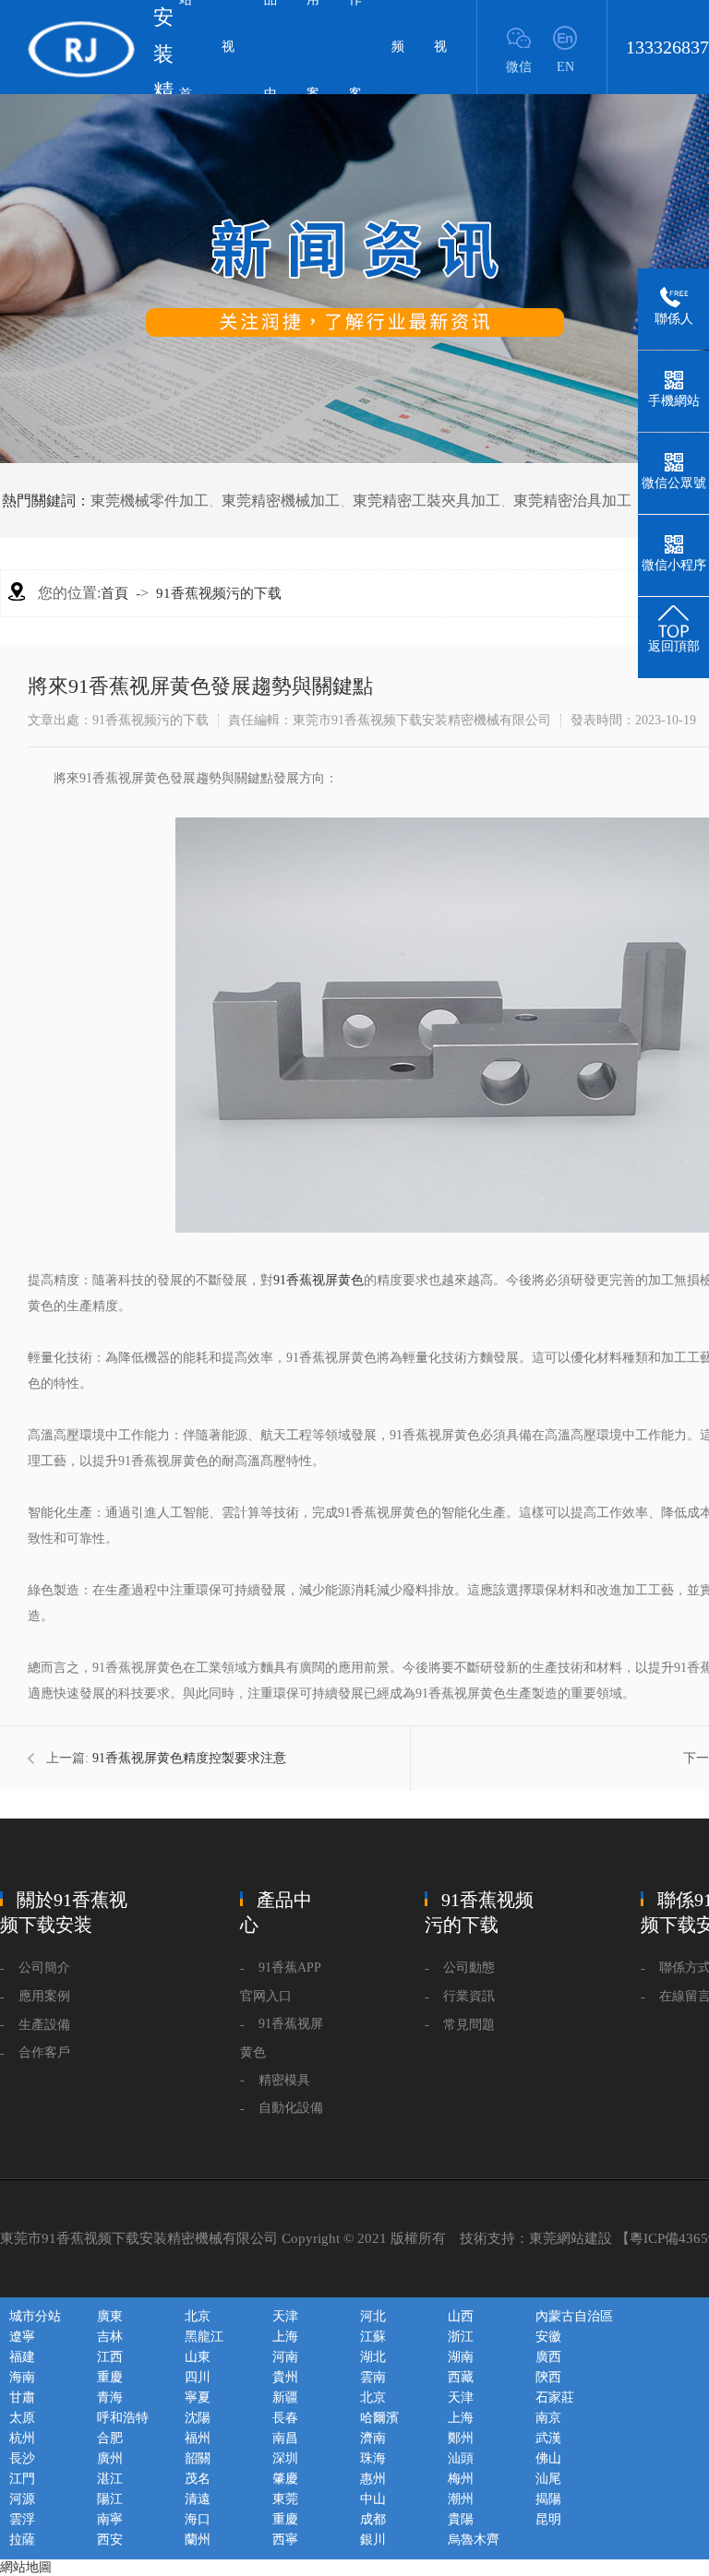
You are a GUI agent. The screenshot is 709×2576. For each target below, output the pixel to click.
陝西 (548, 2377)
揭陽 (548, 2499)
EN (565, 67)
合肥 (110, 2438)
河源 (22, 2499)
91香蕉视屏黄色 (318, 1280)
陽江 (110, 2499)
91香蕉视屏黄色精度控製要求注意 (189, 1758)
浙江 (461, 2337)
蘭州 (198, 2540)
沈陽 (198, 2418)
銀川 (373, 2540)
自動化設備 (291, 2108)
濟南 (373, 2438)
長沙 (22, 2458)
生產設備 (44, 2025)
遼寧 (22, 2337)
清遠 (198, 2499)
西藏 (461, 2377)
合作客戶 (44, 2052)
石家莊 (555, 2397)
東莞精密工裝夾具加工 (427, 501)
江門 (22, 2479)
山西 (461, 2316)
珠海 (373, 2458)
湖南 (461, 2357)
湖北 (373, 2357)
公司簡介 (44, 1968)
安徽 (548, 2337)
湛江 (110, 2479)
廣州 (110, 2458)
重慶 (110, 2377)
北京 (198, 2316)
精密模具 (284, 2080)
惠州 (373, 2479)
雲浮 (22, 2519)
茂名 (198, 2479)
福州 (198, 2438)
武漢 (548, 2438)
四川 (198, 2377)
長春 (285, 2418)
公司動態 (469, 1968)
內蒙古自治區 (574, 2316)
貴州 (285, 2377)
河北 (373, 2316)
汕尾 (548, 2479)
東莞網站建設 (571, 2238)
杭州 (22, 2438)
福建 (22, 2357)
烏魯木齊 (474, 2540)
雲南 (373, 2377)
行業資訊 (469, 1996)
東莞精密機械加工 (281, 501)
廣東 (110, 2316)
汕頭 (461, 2458)
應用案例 (44, 1996)
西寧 (285, 2540)
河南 (285, 2357)
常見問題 (469, 2025)
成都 (373, 2519)
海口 (198, 2519)
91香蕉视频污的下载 (219, 593)
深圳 (285, 2458)
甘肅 (22, 2397)
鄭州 (461, 2438)
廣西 (548, 2357)
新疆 (285, 2397)
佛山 (548, 2458)
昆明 (548, 2519)
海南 (22, 2377)
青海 (110, 2397)
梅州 (461, 2479)
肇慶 (285, 2479)
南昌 (285, 2438)
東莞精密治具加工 (572, 501)
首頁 (114, 593)
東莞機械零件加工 (150, 501)
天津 (285, 2316)
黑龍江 (204, 2337)
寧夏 (198, 2397)
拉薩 (22, 2540)
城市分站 (35, 2316)
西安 (110, 2540)
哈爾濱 (379, 2418)
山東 (198, 2357)
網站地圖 (26, 2567)
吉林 (110, 2337)
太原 (22, 2418)
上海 (285, 2337)
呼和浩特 (123, 2418)
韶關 (198, 2458)
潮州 (461, 2499)
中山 (373, 2499)
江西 (110, 2357)
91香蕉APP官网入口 (281, 1982)
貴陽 (461, 2519)
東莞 (285, 2499)
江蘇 (373, 2337)
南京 (548, 2418)
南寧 (110, 2519)
